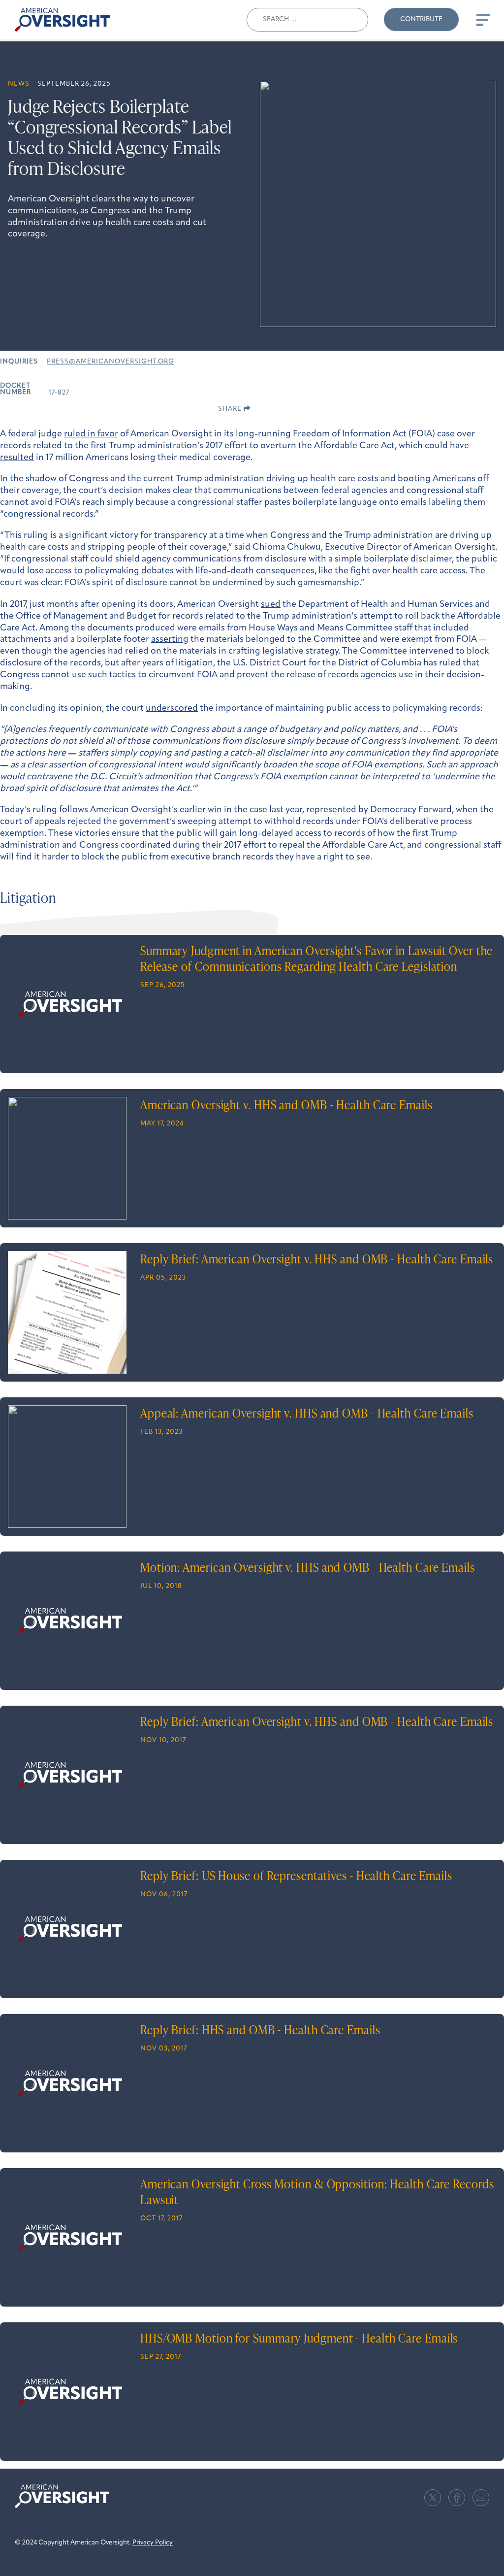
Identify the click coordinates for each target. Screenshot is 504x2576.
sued (271, 605)
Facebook (457, 2498)
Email (481, 2498)
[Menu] (482, 20)
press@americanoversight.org (110, 362)
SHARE (231, 409)
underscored (172, 709)
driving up (287, 479)
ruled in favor (91, 434)
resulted (17, 458)
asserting (170, 640)
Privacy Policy (153, 2543)
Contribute (421, 19)
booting (414, 479)
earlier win (201, 810)
